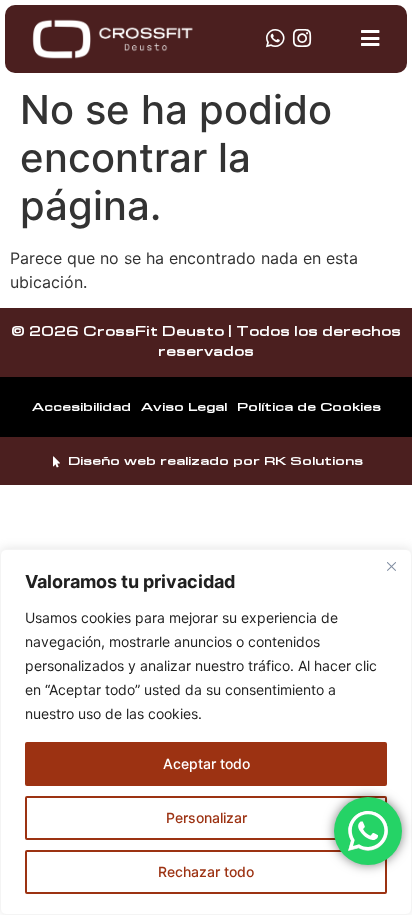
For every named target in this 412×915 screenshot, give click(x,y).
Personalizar (206, 817)
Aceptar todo (206, 763)
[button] (370, 39)
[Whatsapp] (275, 38)
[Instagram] (302, 38)
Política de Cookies (309, 407)
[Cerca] (391, 566)
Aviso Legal (184, 407)
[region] (206, 732)
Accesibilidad (81, 407)
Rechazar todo (206, 871)
